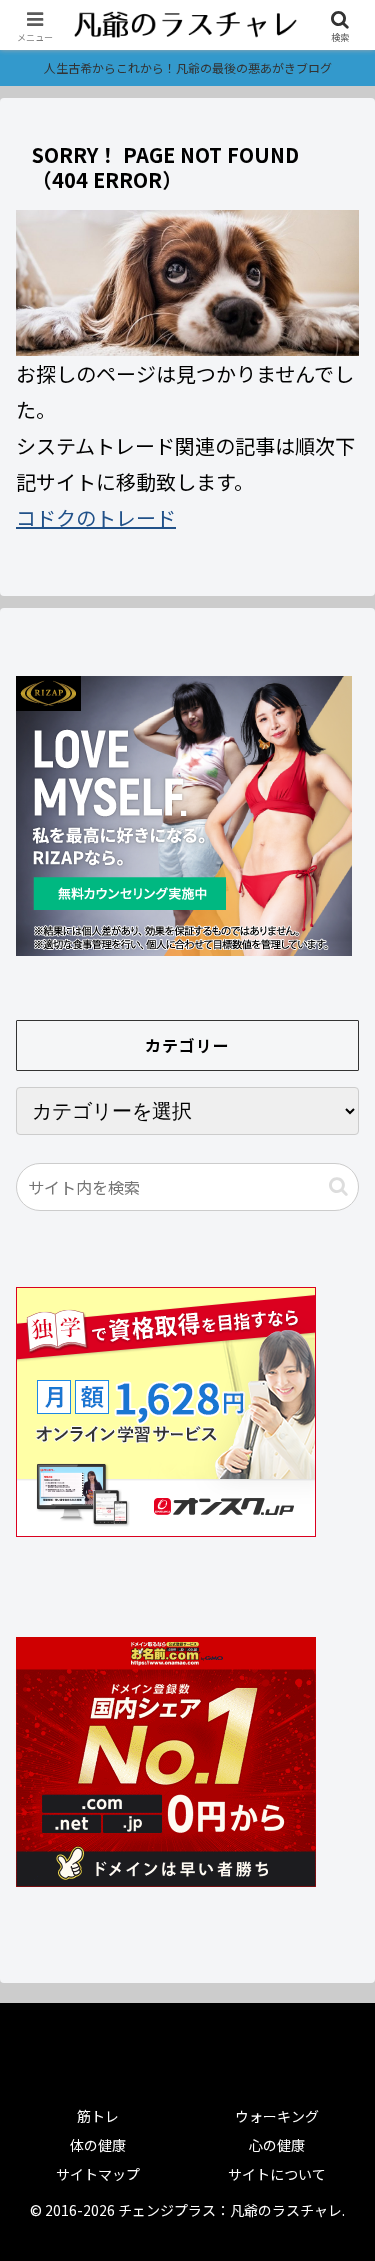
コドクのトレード (96, 517)
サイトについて (277, 2174)
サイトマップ (98, 2174)
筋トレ (98, 2116)
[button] (338, 1186)
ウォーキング (277, 2116)
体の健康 (98, 2145)
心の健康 (277, 2145)
